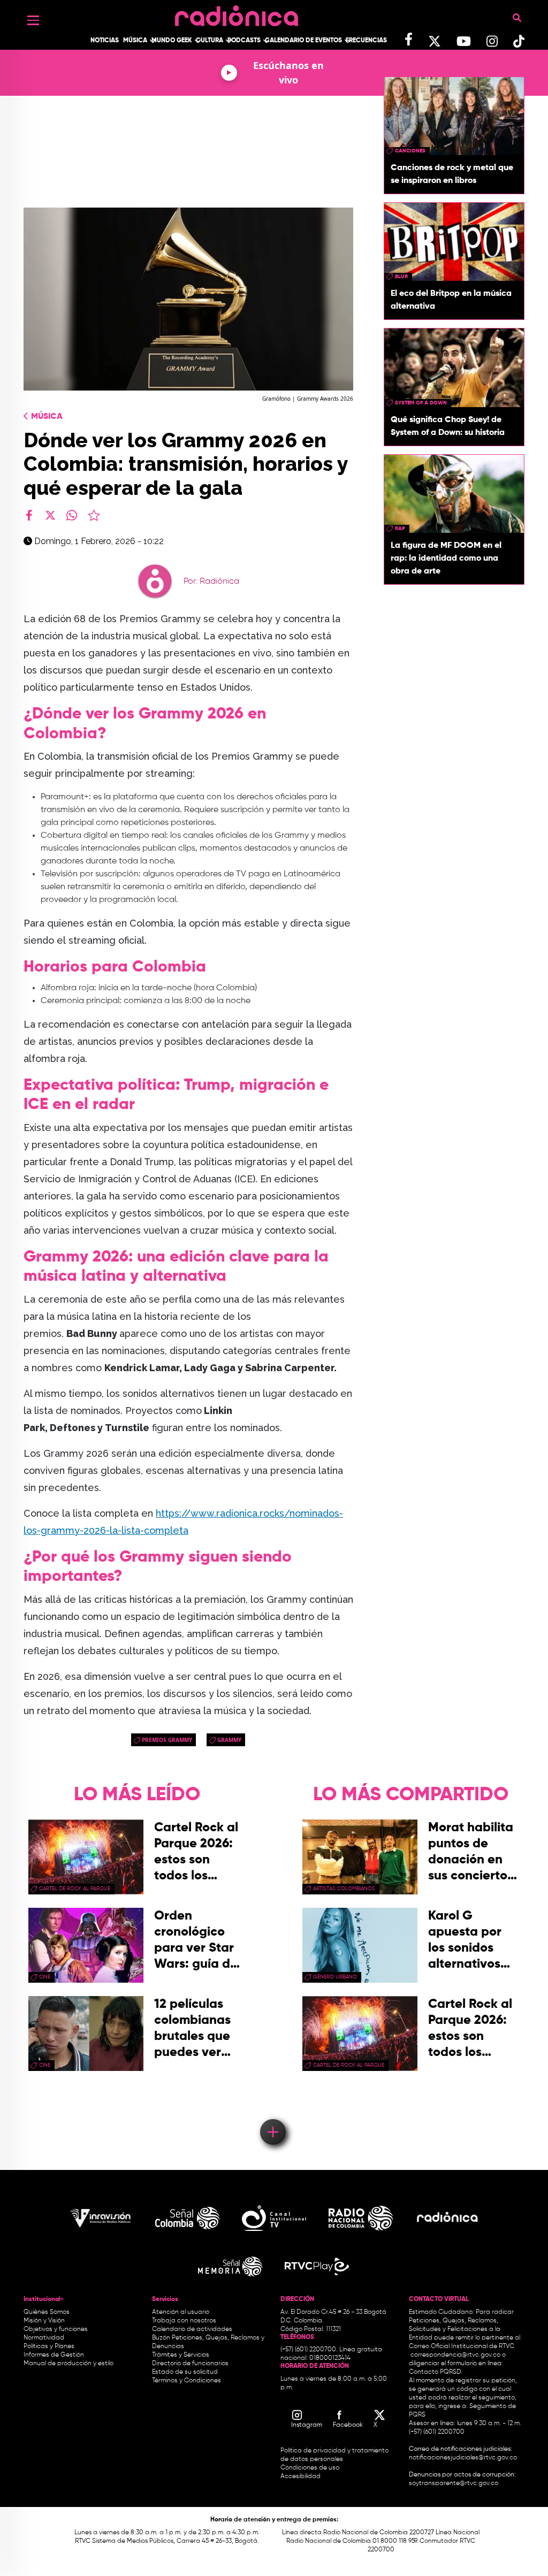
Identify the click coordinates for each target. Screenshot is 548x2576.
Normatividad (44, 2338)
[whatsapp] (72, 515)
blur (401, 277)
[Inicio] (237, 13)
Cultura (210, 41)
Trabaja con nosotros (184, 2321)
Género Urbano (335, 1977)
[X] (50, 515)
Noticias (105, 41)
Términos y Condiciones (187, 2381)
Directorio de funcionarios (190, 2364)
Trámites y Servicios (181, 2355)
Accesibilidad (301, 2476)
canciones (410, 151)
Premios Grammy (167, 1740)
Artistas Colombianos (344, 1889)
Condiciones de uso (310, 2468)
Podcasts (244, 41)
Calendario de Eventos (303, 41)
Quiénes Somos (47, 2312)
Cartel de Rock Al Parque (75, 1889)
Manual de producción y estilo (68, 2364)
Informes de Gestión (54, 2355)
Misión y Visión (44, 2321)
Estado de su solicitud (185, 2372)
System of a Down (421, 403)
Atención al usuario (181, 2312)
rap (400, 529)
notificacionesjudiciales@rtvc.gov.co (463, 2458)
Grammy (229, 1740)
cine (45, 1977)
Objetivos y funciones (56, 2329)
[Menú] (33, 20)
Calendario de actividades (192, 2329)
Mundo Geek (172, 41)
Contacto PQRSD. (436, 2372)
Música (135, 41)
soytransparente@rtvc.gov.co (454, 2483)
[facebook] (29, 515)
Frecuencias (366, 41)
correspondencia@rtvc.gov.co (455, 2355)
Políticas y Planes (49, 2346)
